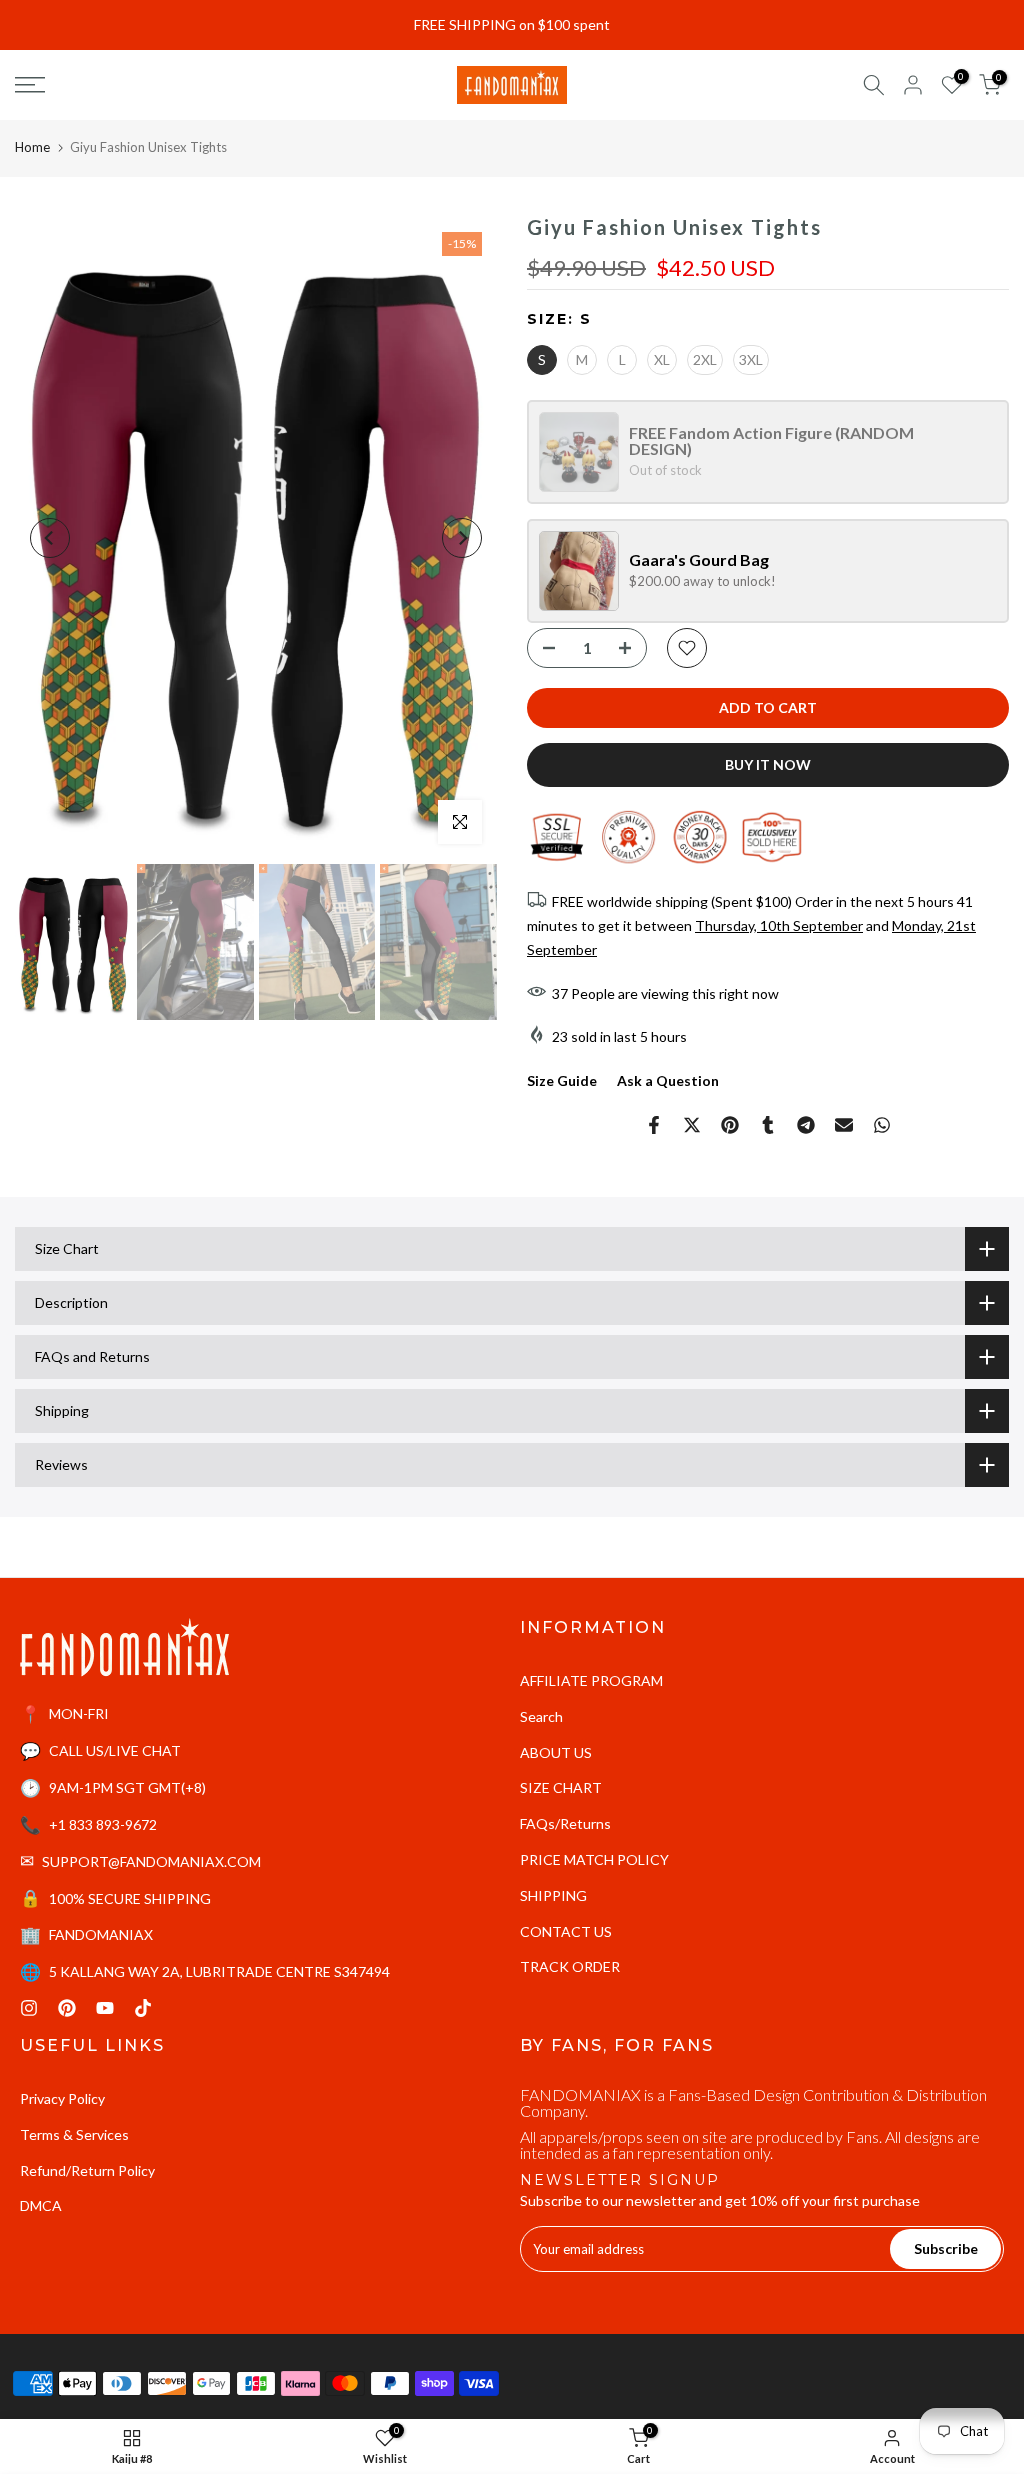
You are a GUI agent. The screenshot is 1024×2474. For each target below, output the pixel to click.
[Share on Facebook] (654, 1125)
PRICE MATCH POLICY (594, 1859)
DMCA (41, 2205)
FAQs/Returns (565, 1823)
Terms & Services (74, 2134)
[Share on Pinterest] (730, 1125)
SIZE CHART (561, 1787)
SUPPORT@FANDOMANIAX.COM (151, 1861)
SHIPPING (553, 1895)
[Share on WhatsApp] (882, 1125)
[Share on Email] (844, 1125)
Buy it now (768, 764)
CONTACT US (566, 1931)
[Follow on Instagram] (29, 2008)
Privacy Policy (62, 2098)
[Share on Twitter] (692, 1125)
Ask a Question (668, 1080)
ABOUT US (556, 1752)
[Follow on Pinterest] (67, 2008)
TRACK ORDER (570, 1966)
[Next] (462, 538)
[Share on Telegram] (806, 1125)
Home (32, 147)
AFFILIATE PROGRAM (591, 1680)
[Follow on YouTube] (105, 2008)
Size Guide (562, 1080)
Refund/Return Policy (87, 2170)
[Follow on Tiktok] (143, 2008)
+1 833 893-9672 (103, 1824)
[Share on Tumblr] (768, 1125)
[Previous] (50, 538)
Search (541, 1716)
